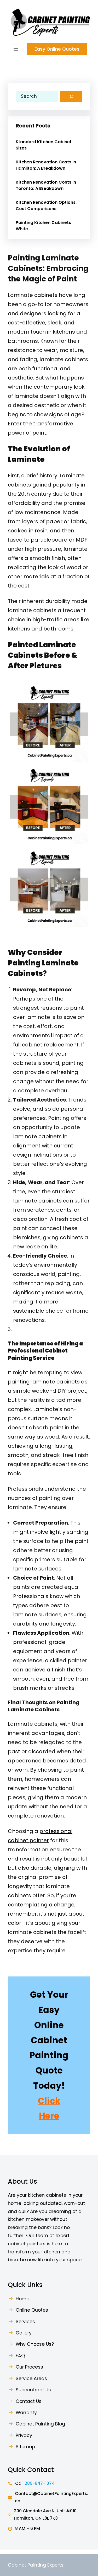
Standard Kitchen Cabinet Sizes (44, 145)
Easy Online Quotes (57, 49)
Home (22, 2299)
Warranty (26, 2413)
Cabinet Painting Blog (40, 2424)
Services (25, 2322)
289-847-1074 (40, 2483)
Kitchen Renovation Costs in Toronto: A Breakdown (46, 185)
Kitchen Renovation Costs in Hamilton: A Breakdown (46, 165)
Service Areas (31, 2379)
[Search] (71, 97)
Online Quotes (32, 2310)
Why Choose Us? (35, 2344)
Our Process (29, 2367)
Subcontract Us (33, 2390)
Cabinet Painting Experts (36, 2565)
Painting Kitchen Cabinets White (43, 226)
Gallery (24, 2333)
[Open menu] (16, 49)
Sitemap (25, 2447)
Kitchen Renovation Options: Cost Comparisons (46, 205)
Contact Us (29, 2401)
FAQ (20, 2356)
